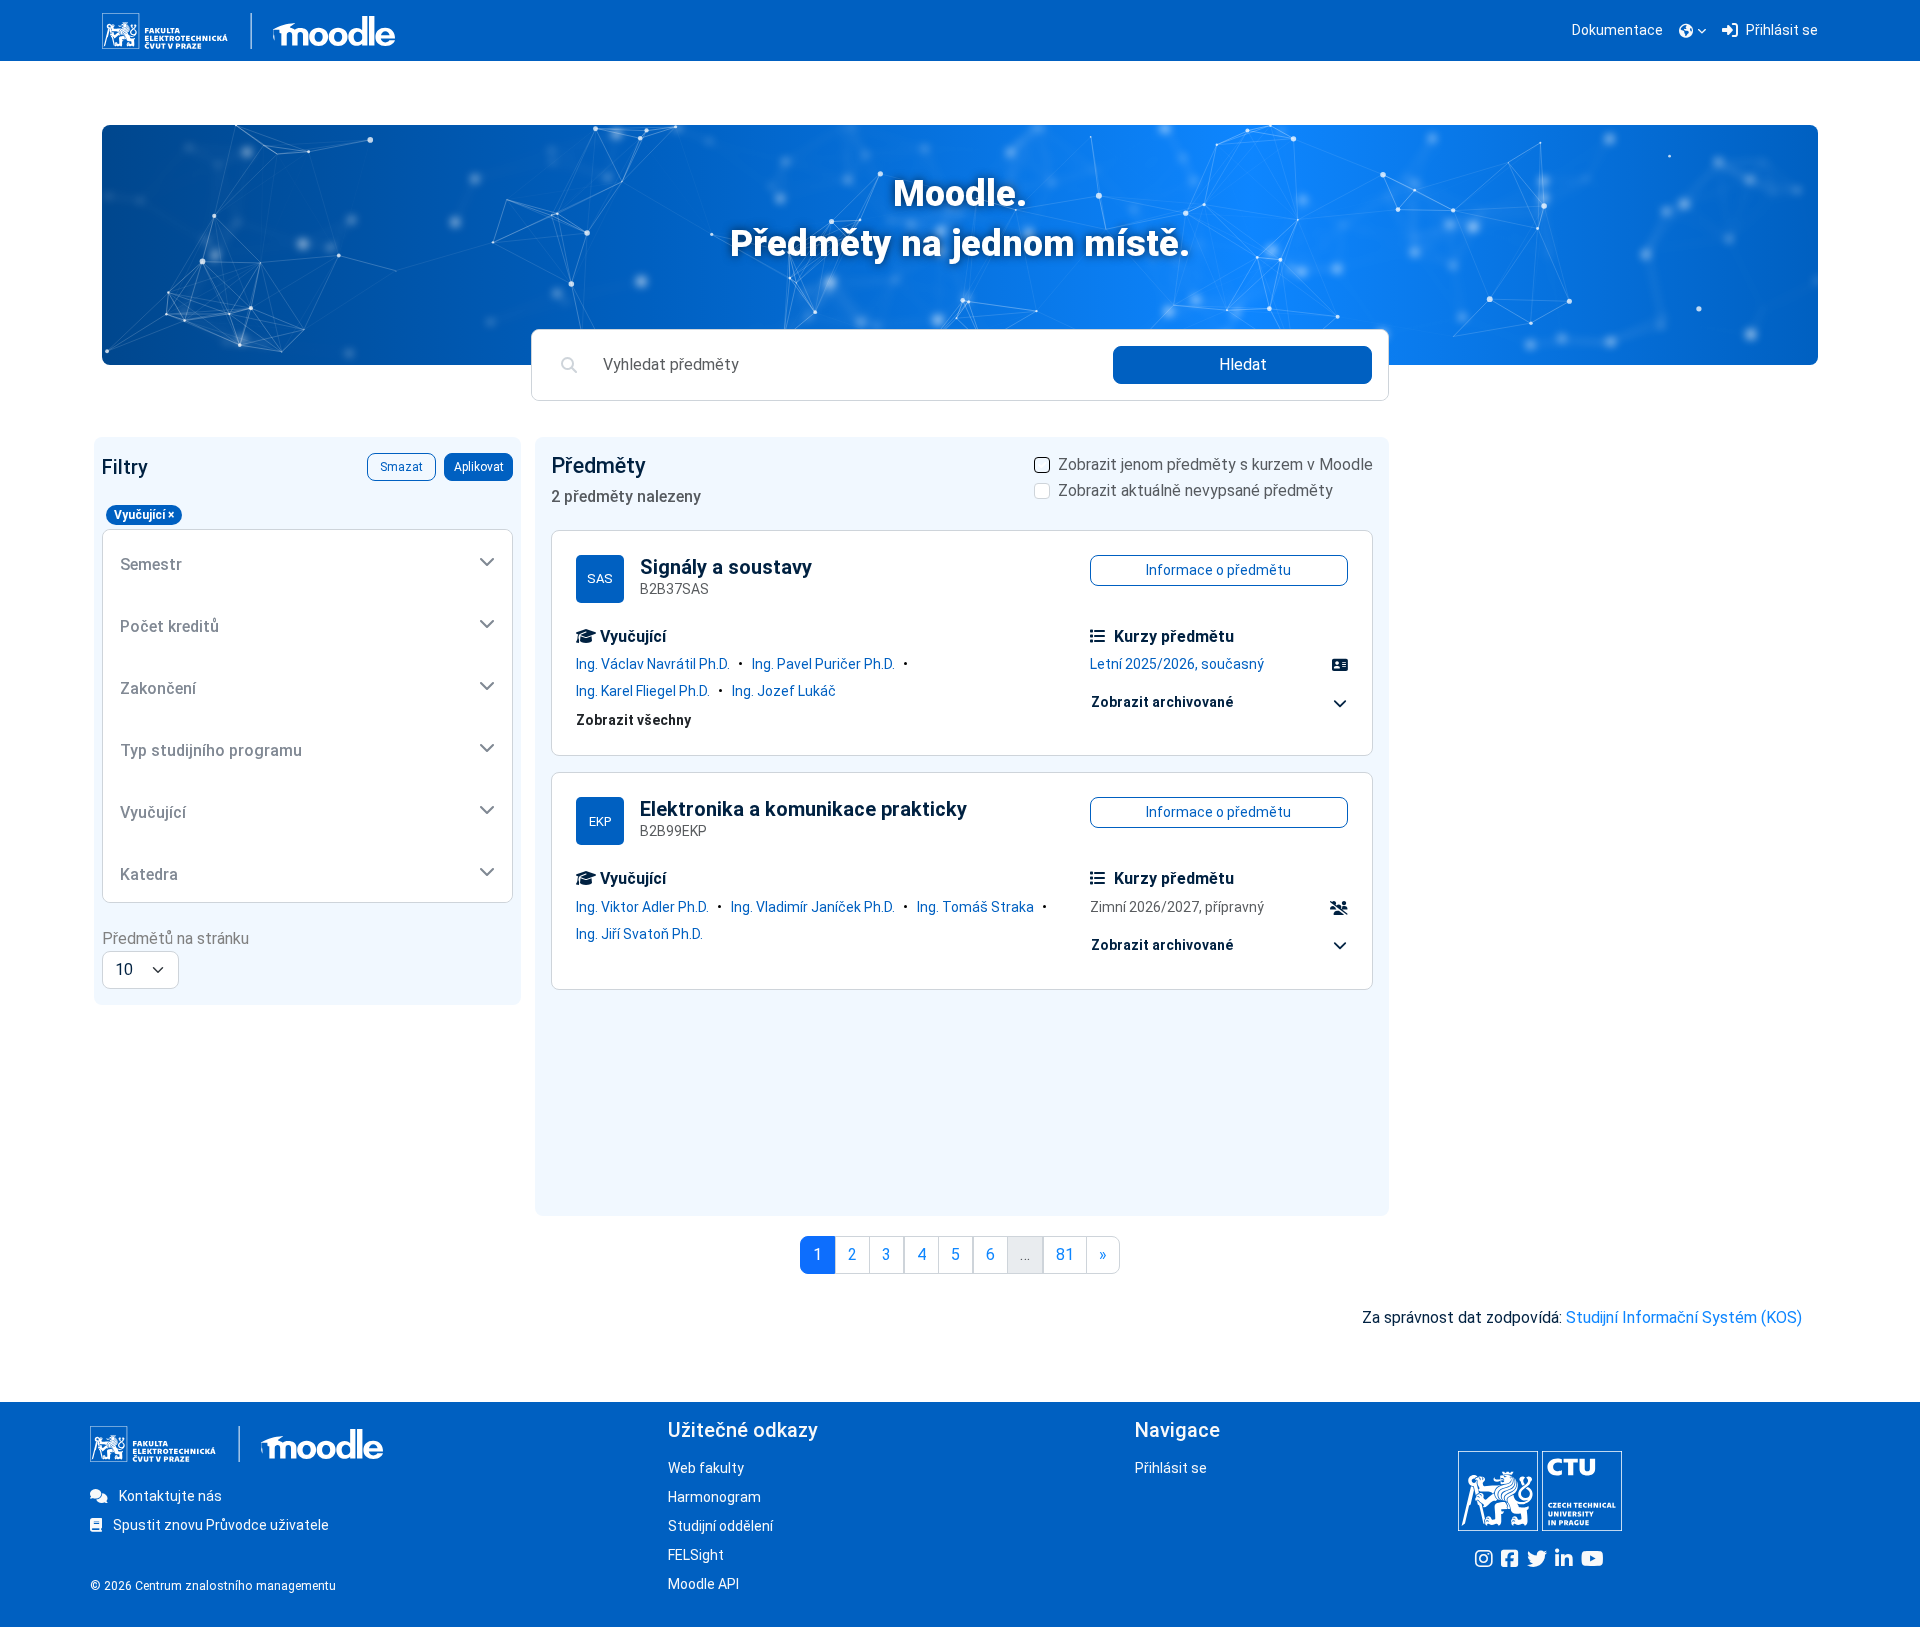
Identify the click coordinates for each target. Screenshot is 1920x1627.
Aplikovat (479, 467)
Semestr (151, 564)
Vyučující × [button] (144, 515)
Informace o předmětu (1218, 570)
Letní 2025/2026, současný (1177, 664)
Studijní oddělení (720, 1526)
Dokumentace (1617, 30)
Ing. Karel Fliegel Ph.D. (643, 691)
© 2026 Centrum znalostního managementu (213, 1586)
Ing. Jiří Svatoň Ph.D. (639, 934)
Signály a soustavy (726, 567)
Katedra (149, 874)
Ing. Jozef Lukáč (784, 691)
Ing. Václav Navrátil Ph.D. (653, 664)
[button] (1692, 31)
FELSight (696, 1555)
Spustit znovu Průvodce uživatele (219, 1525)
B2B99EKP (673, 831)
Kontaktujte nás (169, 1496)
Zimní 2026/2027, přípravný (1177, 907)
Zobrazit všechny (633, 720)
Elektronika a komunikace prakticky (803, 809)
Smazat (401, 467)
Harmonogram (714, 1497)
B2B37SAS (674, 589)
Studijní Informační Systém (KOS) (1684, 1317)
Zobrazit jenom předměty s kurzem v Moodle (1215, 464)
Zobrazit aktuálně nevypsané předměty (1195, 490)
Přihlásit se (1171, 1468)
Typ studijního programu (211, 750)
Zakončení (158, 688)
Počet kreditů (169, 626)
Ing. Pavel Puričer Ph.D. (823, 664)
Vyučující (153, 812)
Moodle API (703, 1584)
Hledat (1243, 364)
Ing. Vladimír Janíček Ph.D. (813, 907)
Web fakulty (706, 1468)
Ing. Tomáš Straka (975, 907)
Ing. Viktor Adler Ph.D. (642, 907)
